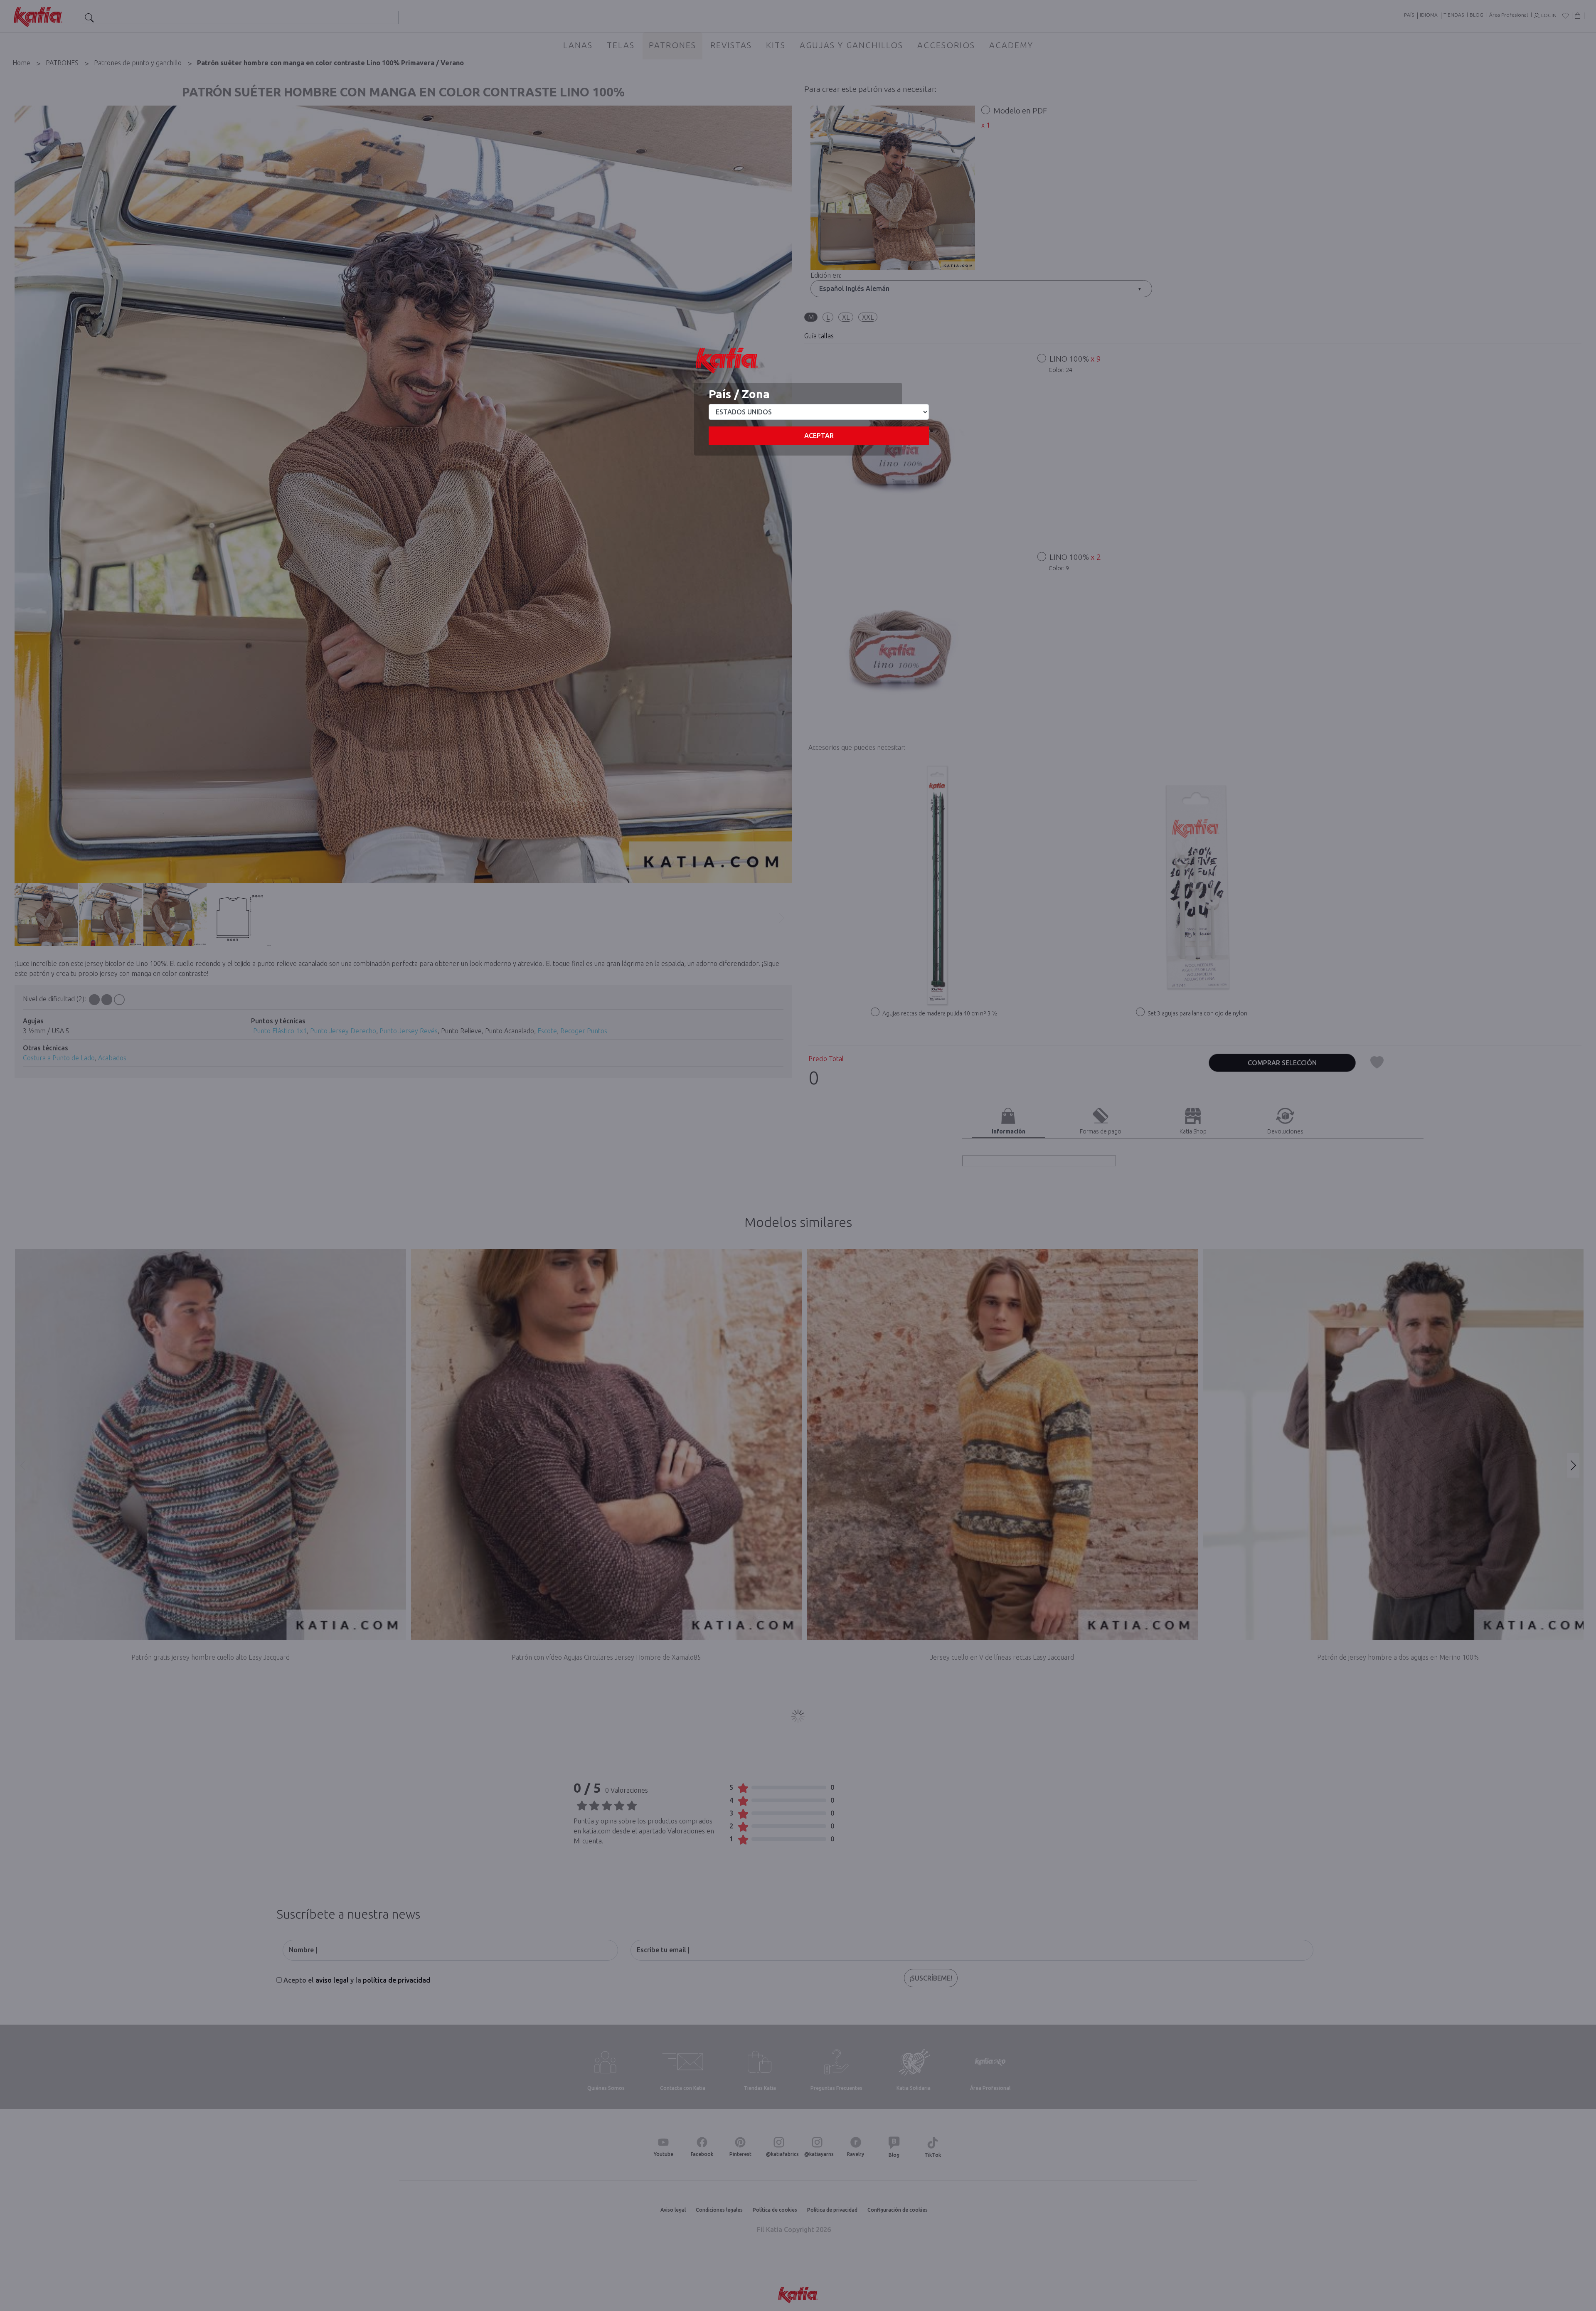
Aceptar (819, 436)
